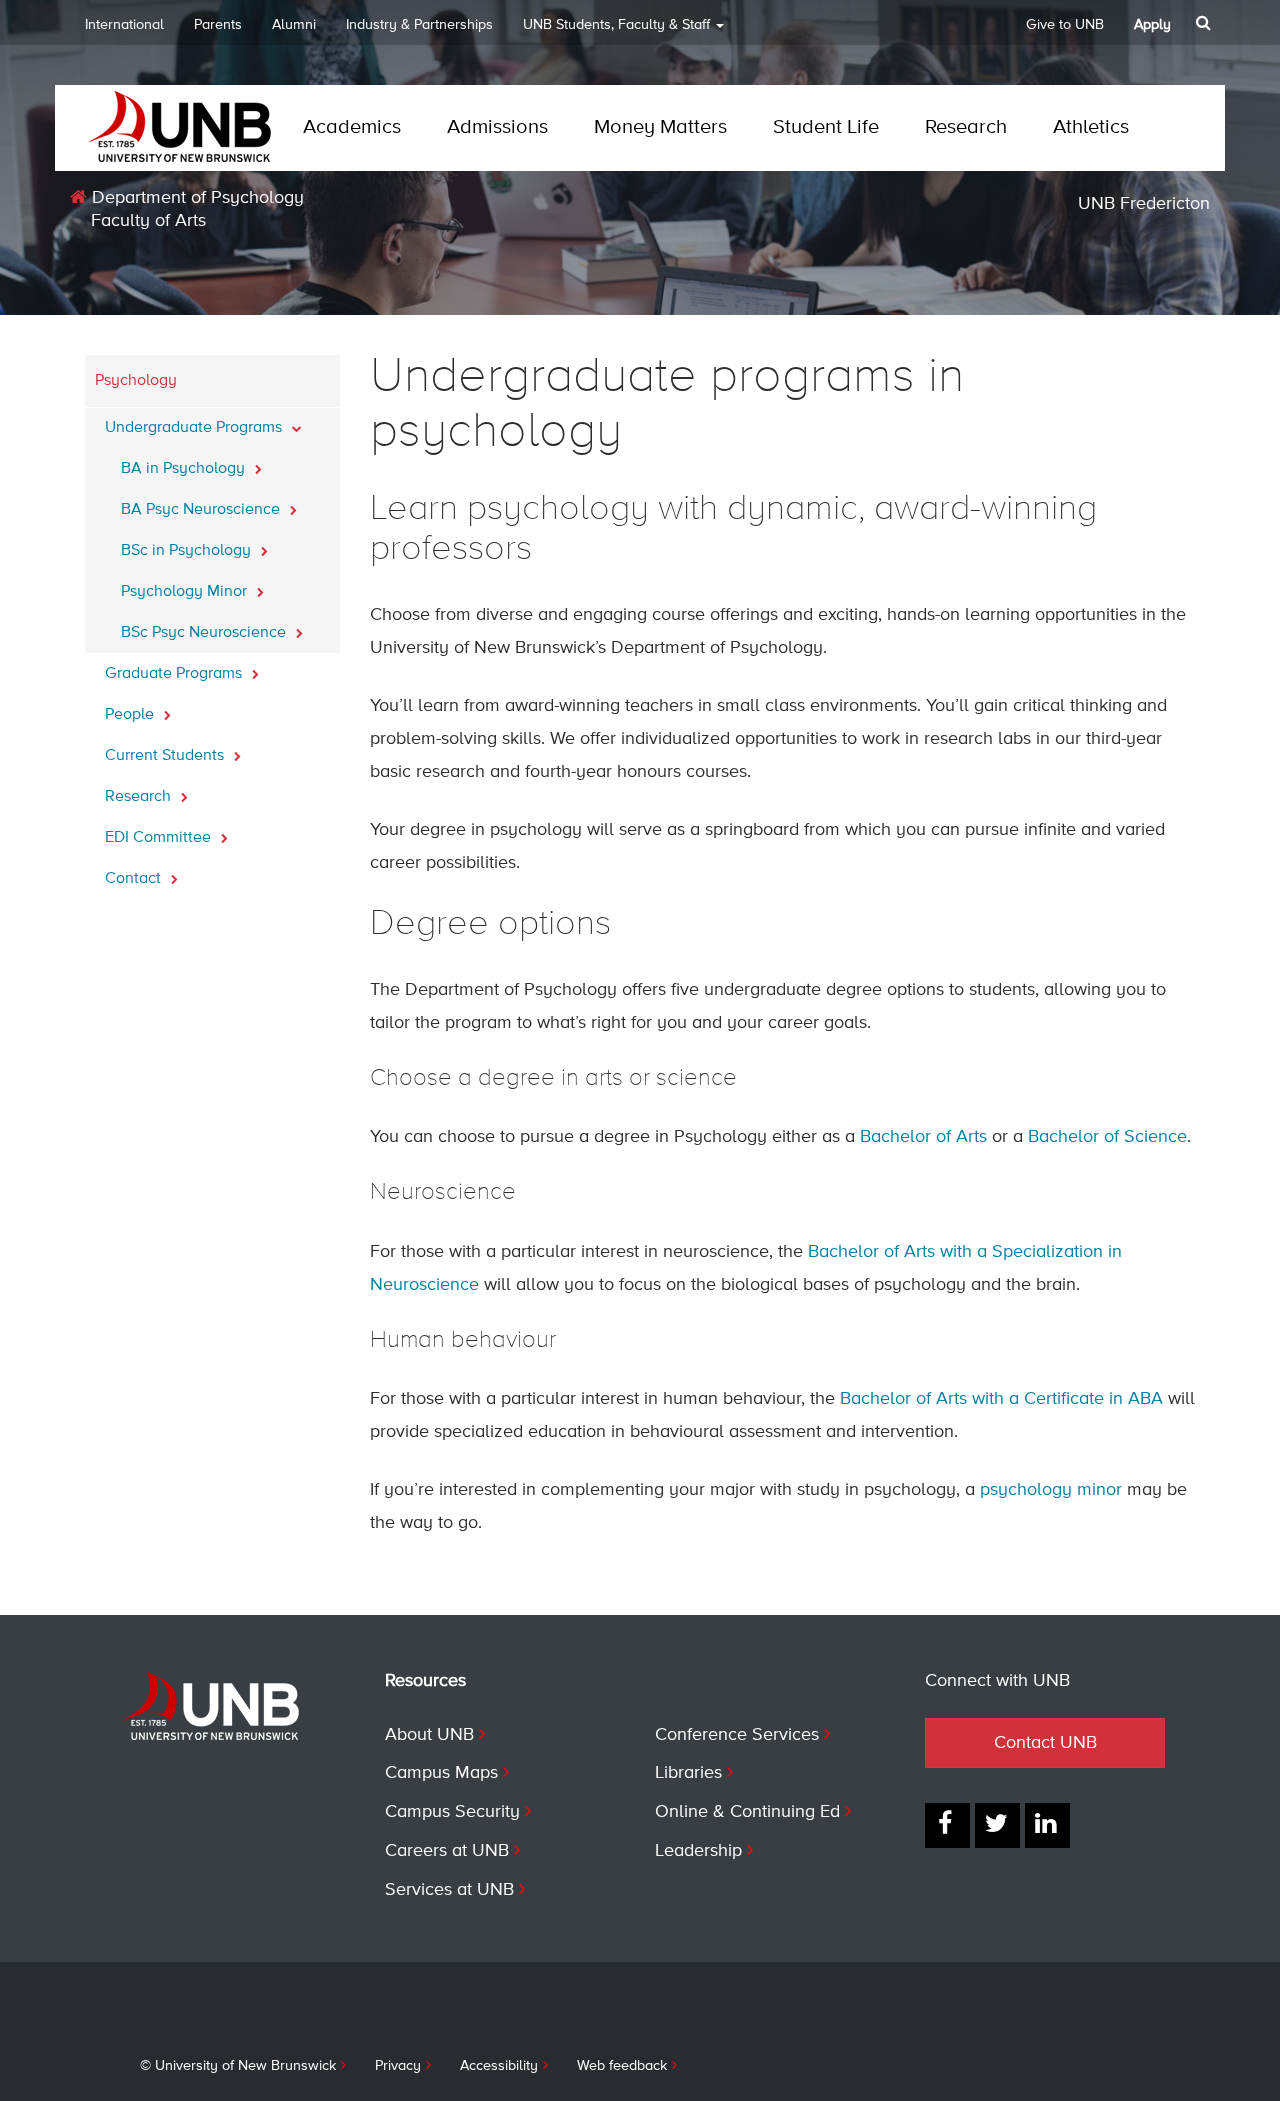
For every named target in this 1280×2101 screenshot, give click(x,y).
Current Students (166, 756)
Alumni (294, 25)
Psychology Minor (186, 592)
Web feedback (622, 2066)
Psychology (136, 381)
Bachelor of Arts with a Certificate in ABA (1001, 1399)
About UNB (429, 1735)
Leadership (698, 1851)
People (131, 715)
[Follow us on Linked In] (1047, 1825)
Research (966, 127)
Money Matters (660, 127)
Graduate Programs (175, 674)
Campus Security (452, 1812)
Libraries (688, 1773)
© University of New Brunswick (238, 2066)
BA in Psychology (185, 469)
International (124, 25)
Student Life (826, 127)
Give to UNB (1065, 25)
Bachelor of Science (1107, 1137)
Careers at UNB (447, 1851)
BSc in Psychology (188, 551)
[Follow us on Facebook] (947, 1825)
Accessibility (499, 2066)
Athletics (1091, 127)
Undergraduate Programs (195, 428)
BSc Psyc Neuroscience (205, 633)
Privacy (398, 2066)
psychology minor (1051, 1490)
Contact (135, 879)
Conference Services (737, 1735)
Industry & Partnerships (419, 25)
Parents (218, 25)
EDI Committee (160, 838)
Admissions (497, 127)
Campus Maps (441, 1773)
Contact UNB (1045, 1743)
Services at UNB (449, 1890)
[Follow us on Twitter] (997, 1825)
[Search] (1205, 23)
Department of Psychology (195, 197)
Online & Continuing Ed (747, 1812)
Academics (352, 127)
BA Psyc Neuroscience (202, 510)
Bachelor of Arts (923, 1137)
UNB (616, 25)
